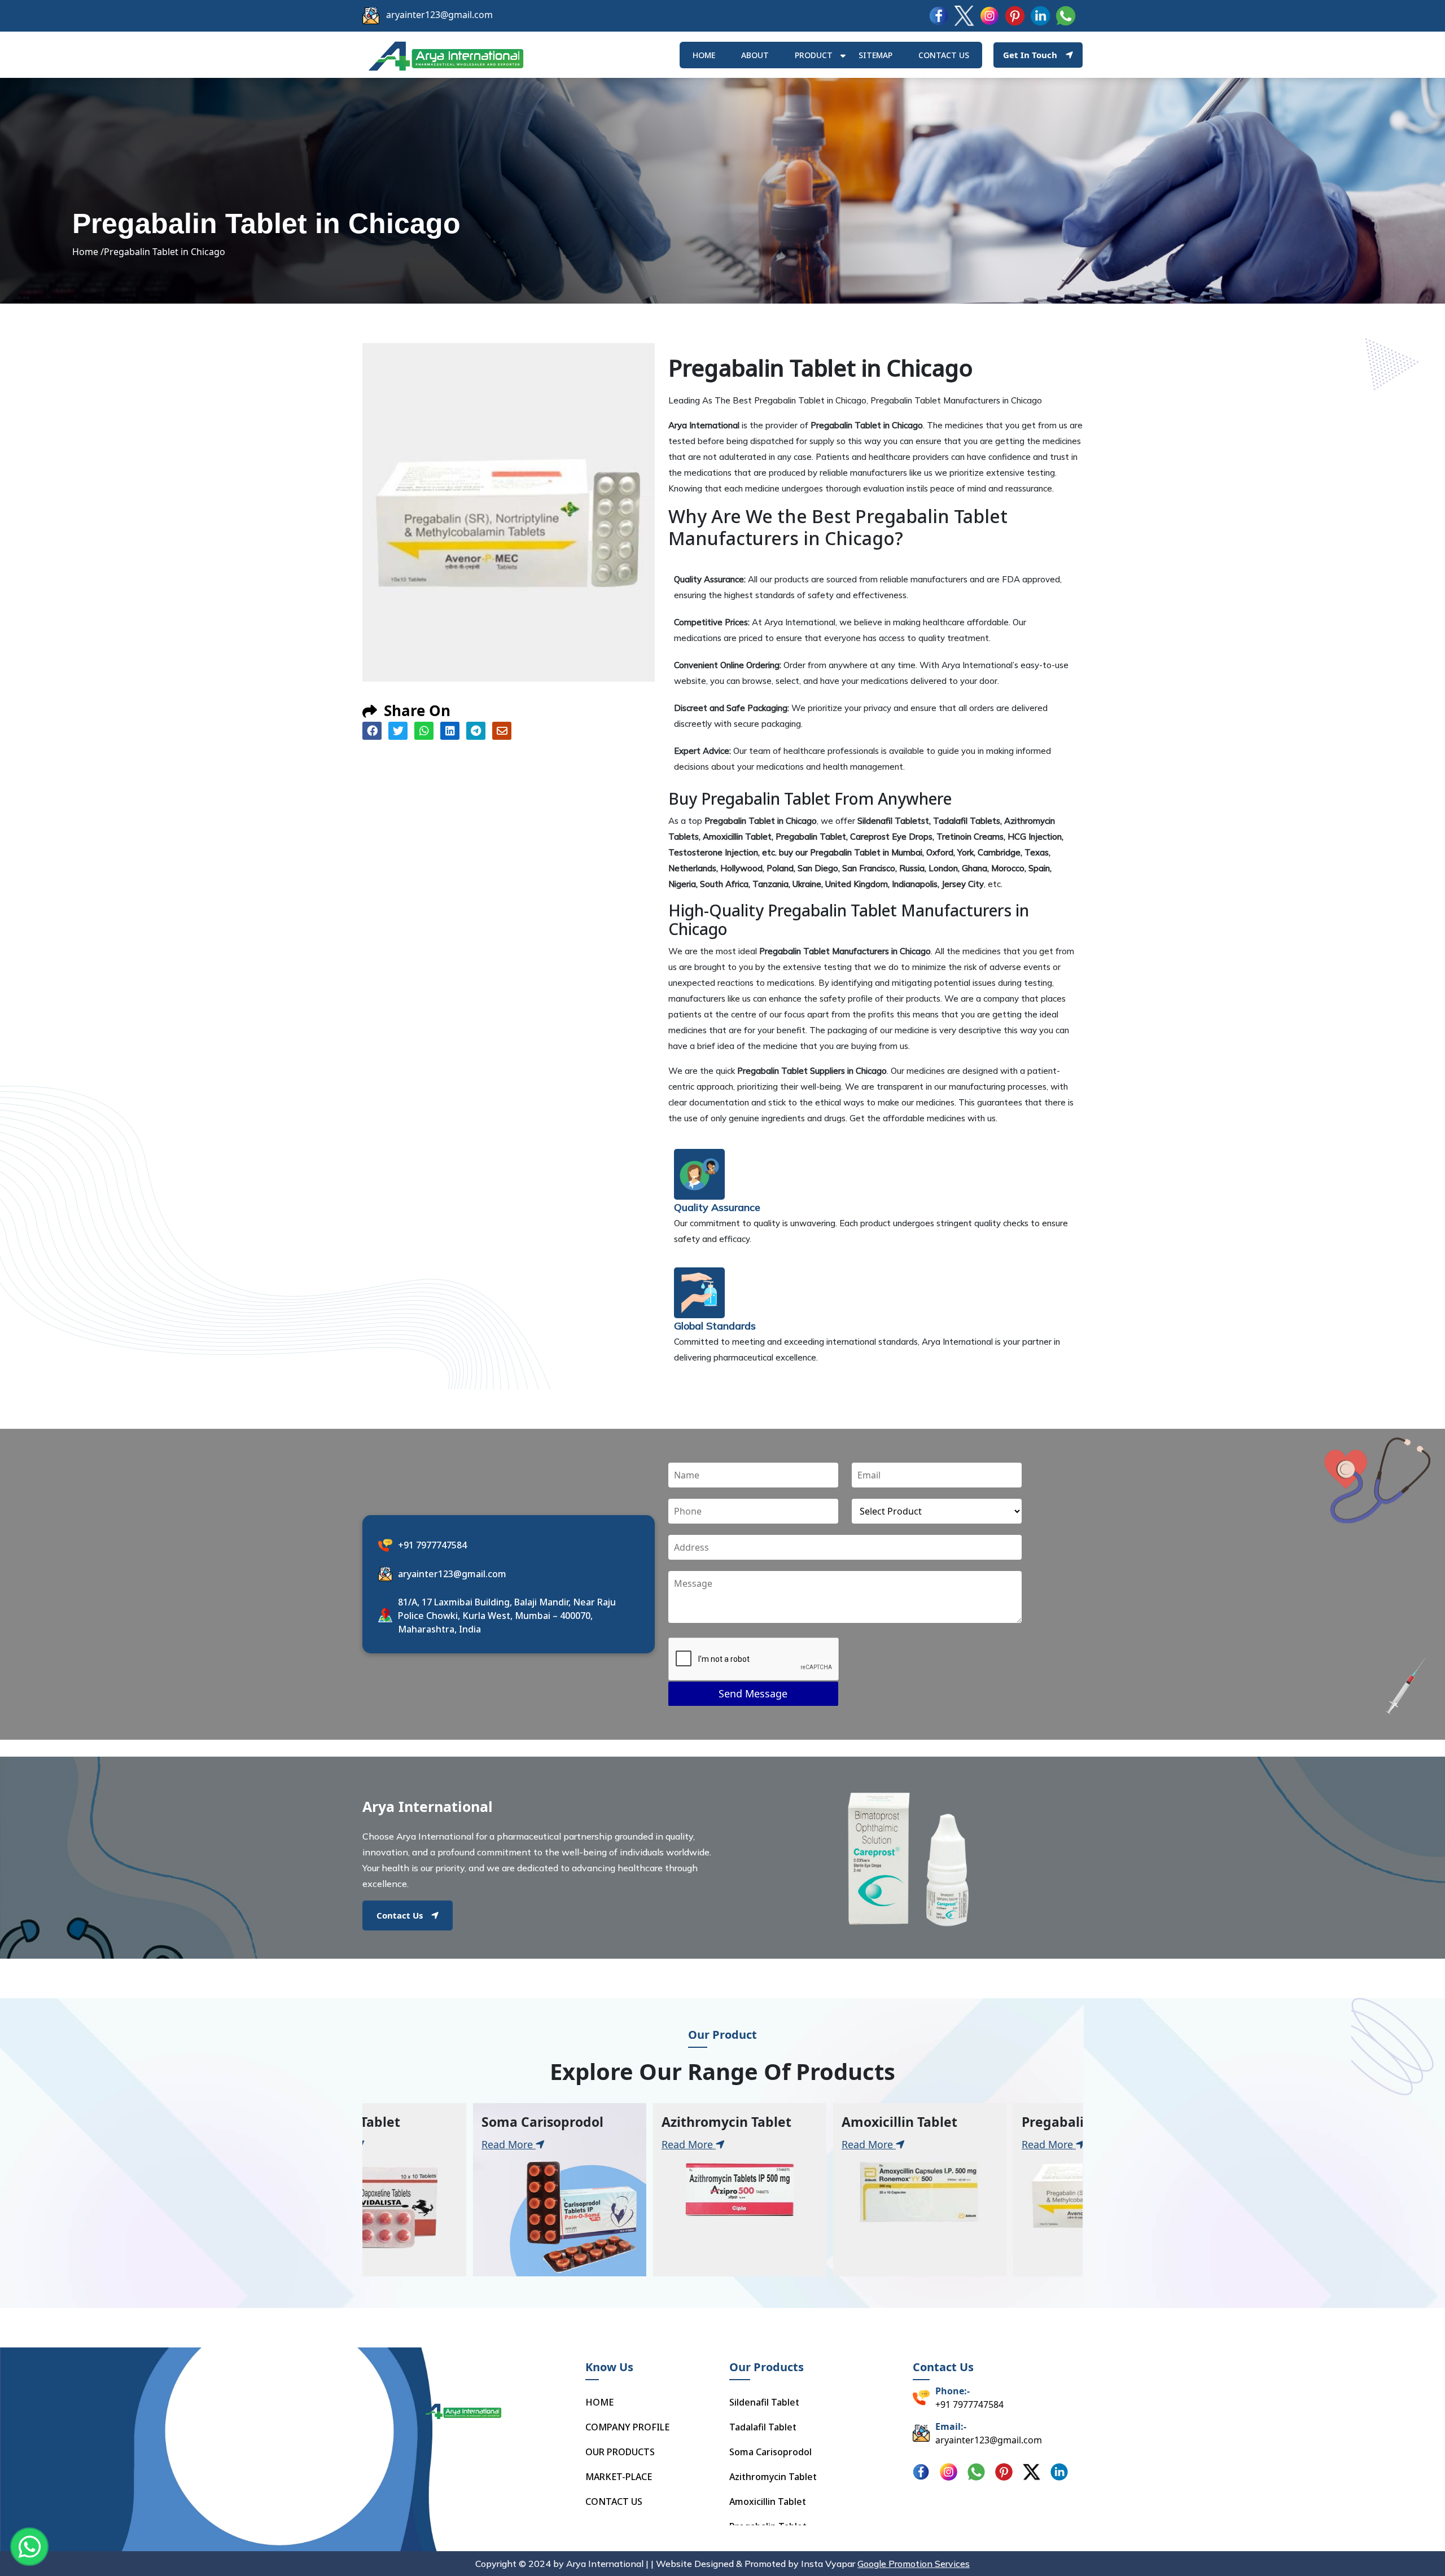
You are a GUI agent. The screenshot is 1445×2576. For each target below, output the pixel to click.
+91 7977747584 (432, 1545)
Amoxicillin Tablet (768, 2502)
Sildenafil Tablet (764, 2402)
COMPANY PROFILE (627, 2427)
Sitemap (875, 55)
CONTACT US (614, 2502)
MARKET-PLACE (619, 2477)
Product (814, 55)
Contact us (944, 55)
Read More (401, 2144)
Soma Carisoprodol (770, 2452)
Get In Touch (1030, 55)
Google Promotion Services (914, 2564)
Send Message (753, 1693)
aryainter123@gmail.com (439, 15)
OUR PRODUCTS (620, 2452)
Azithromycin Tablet (773, 2477)
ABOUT (755, 55)
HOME (704, 55)
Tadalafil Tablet (763, 2427)
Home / (88, 252)
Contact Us (400, 1915)
